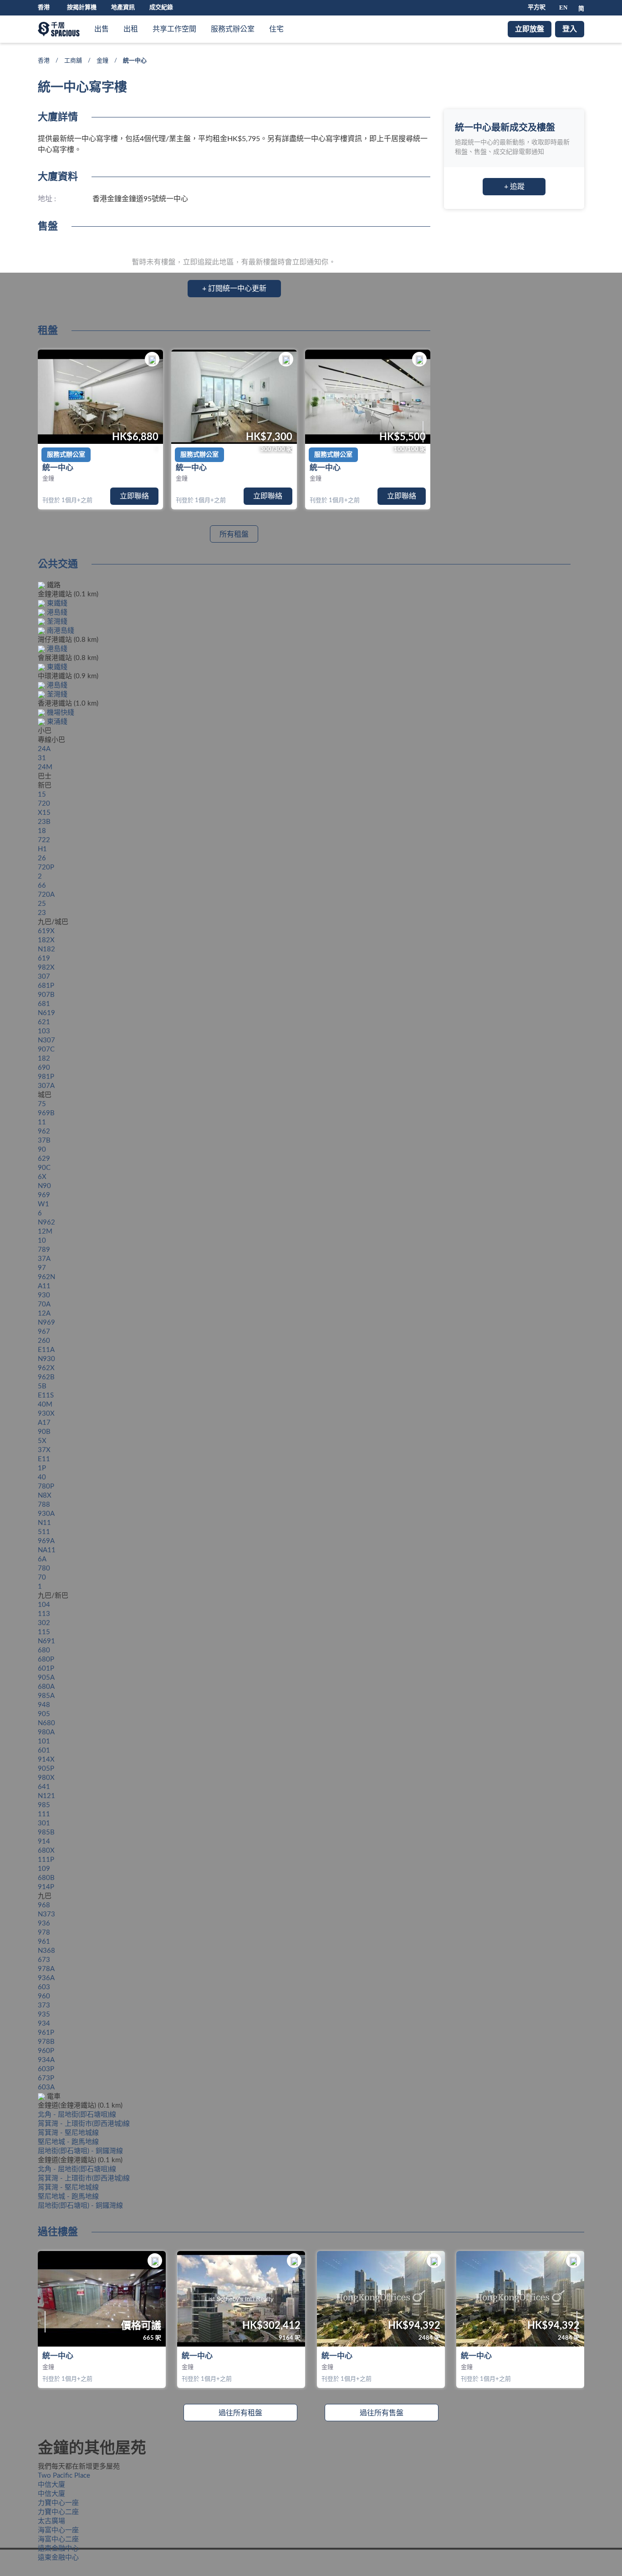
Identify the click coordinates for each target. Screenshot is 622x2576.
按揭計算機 (82, 8)
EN (563, 8)
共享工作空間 (174, 29)
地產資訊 (123, 8)
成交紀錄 (161, 8)
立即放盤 (530, 29)
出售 (102, 29)
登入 (570, 29)
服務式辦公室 (233, 29)
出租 (131, 29)
